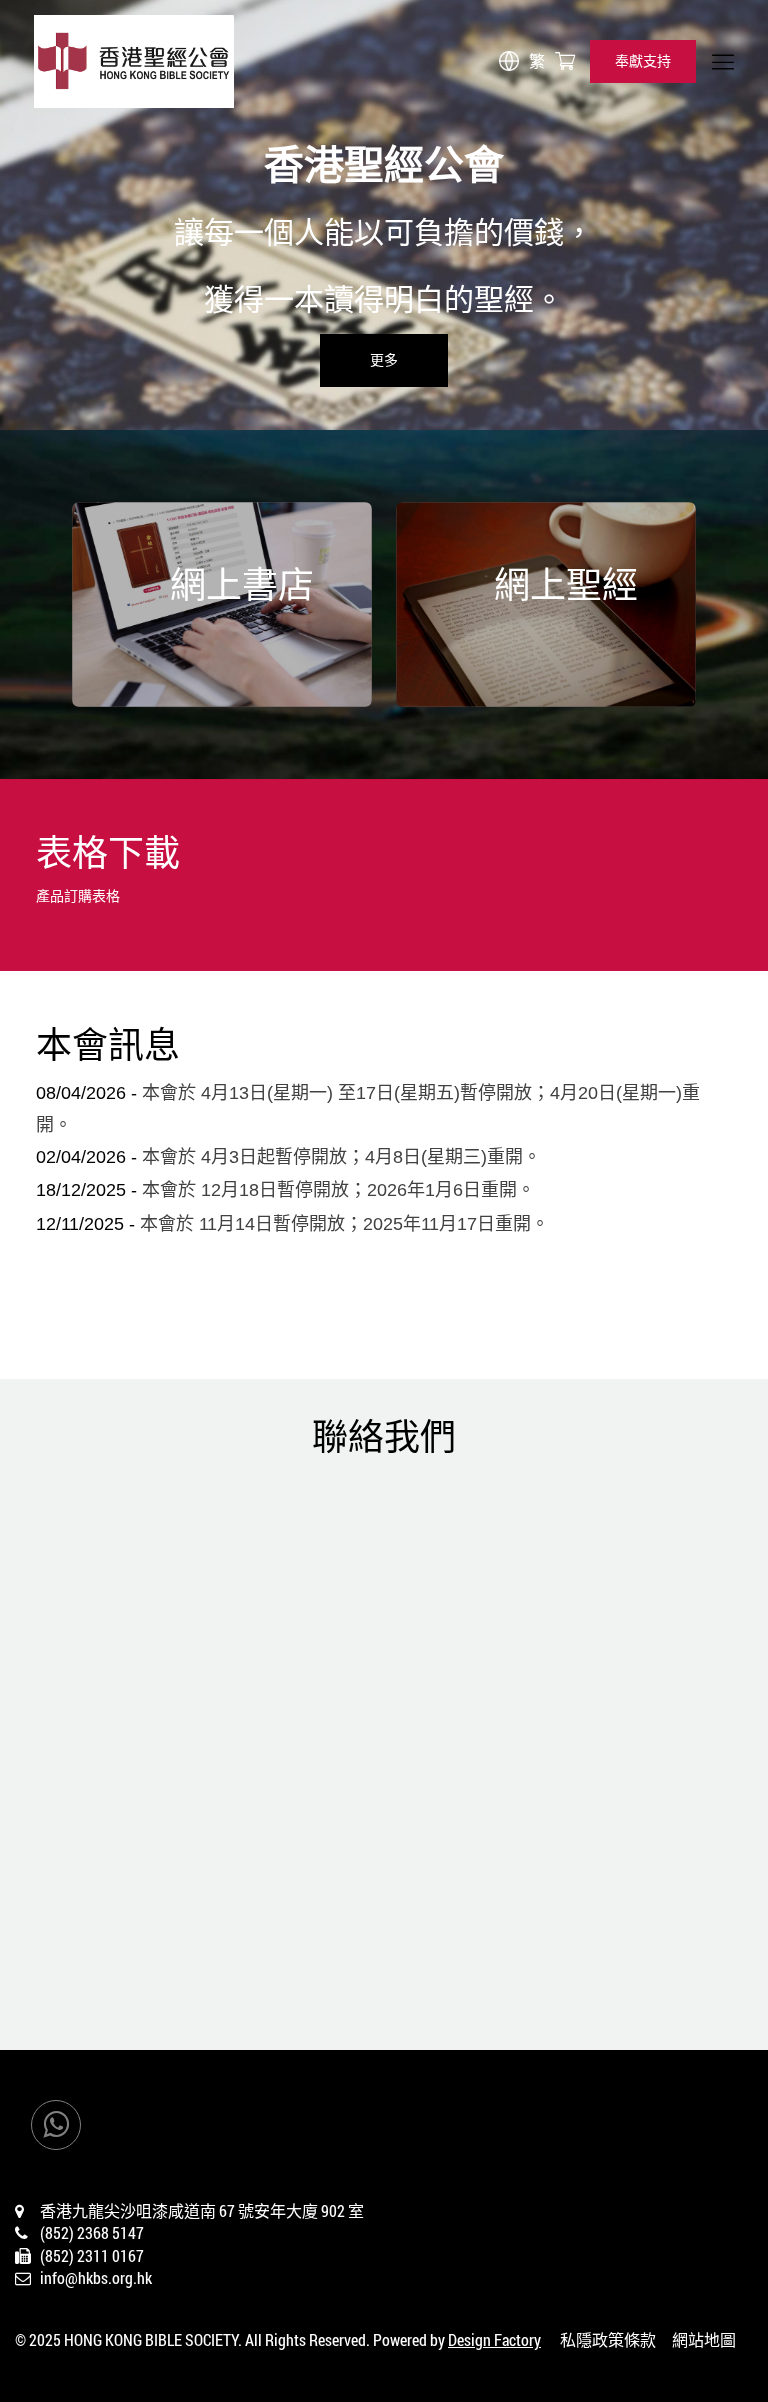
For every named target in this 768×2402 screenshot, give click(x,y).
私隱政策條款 (608, 2339)
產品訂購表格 (78, 895)
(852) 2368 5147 (92, 2232)
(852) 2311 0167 (92, 2255)
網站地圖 (704, 2339)
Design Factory (494, 2339)
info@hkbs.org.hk (96, 2277)
